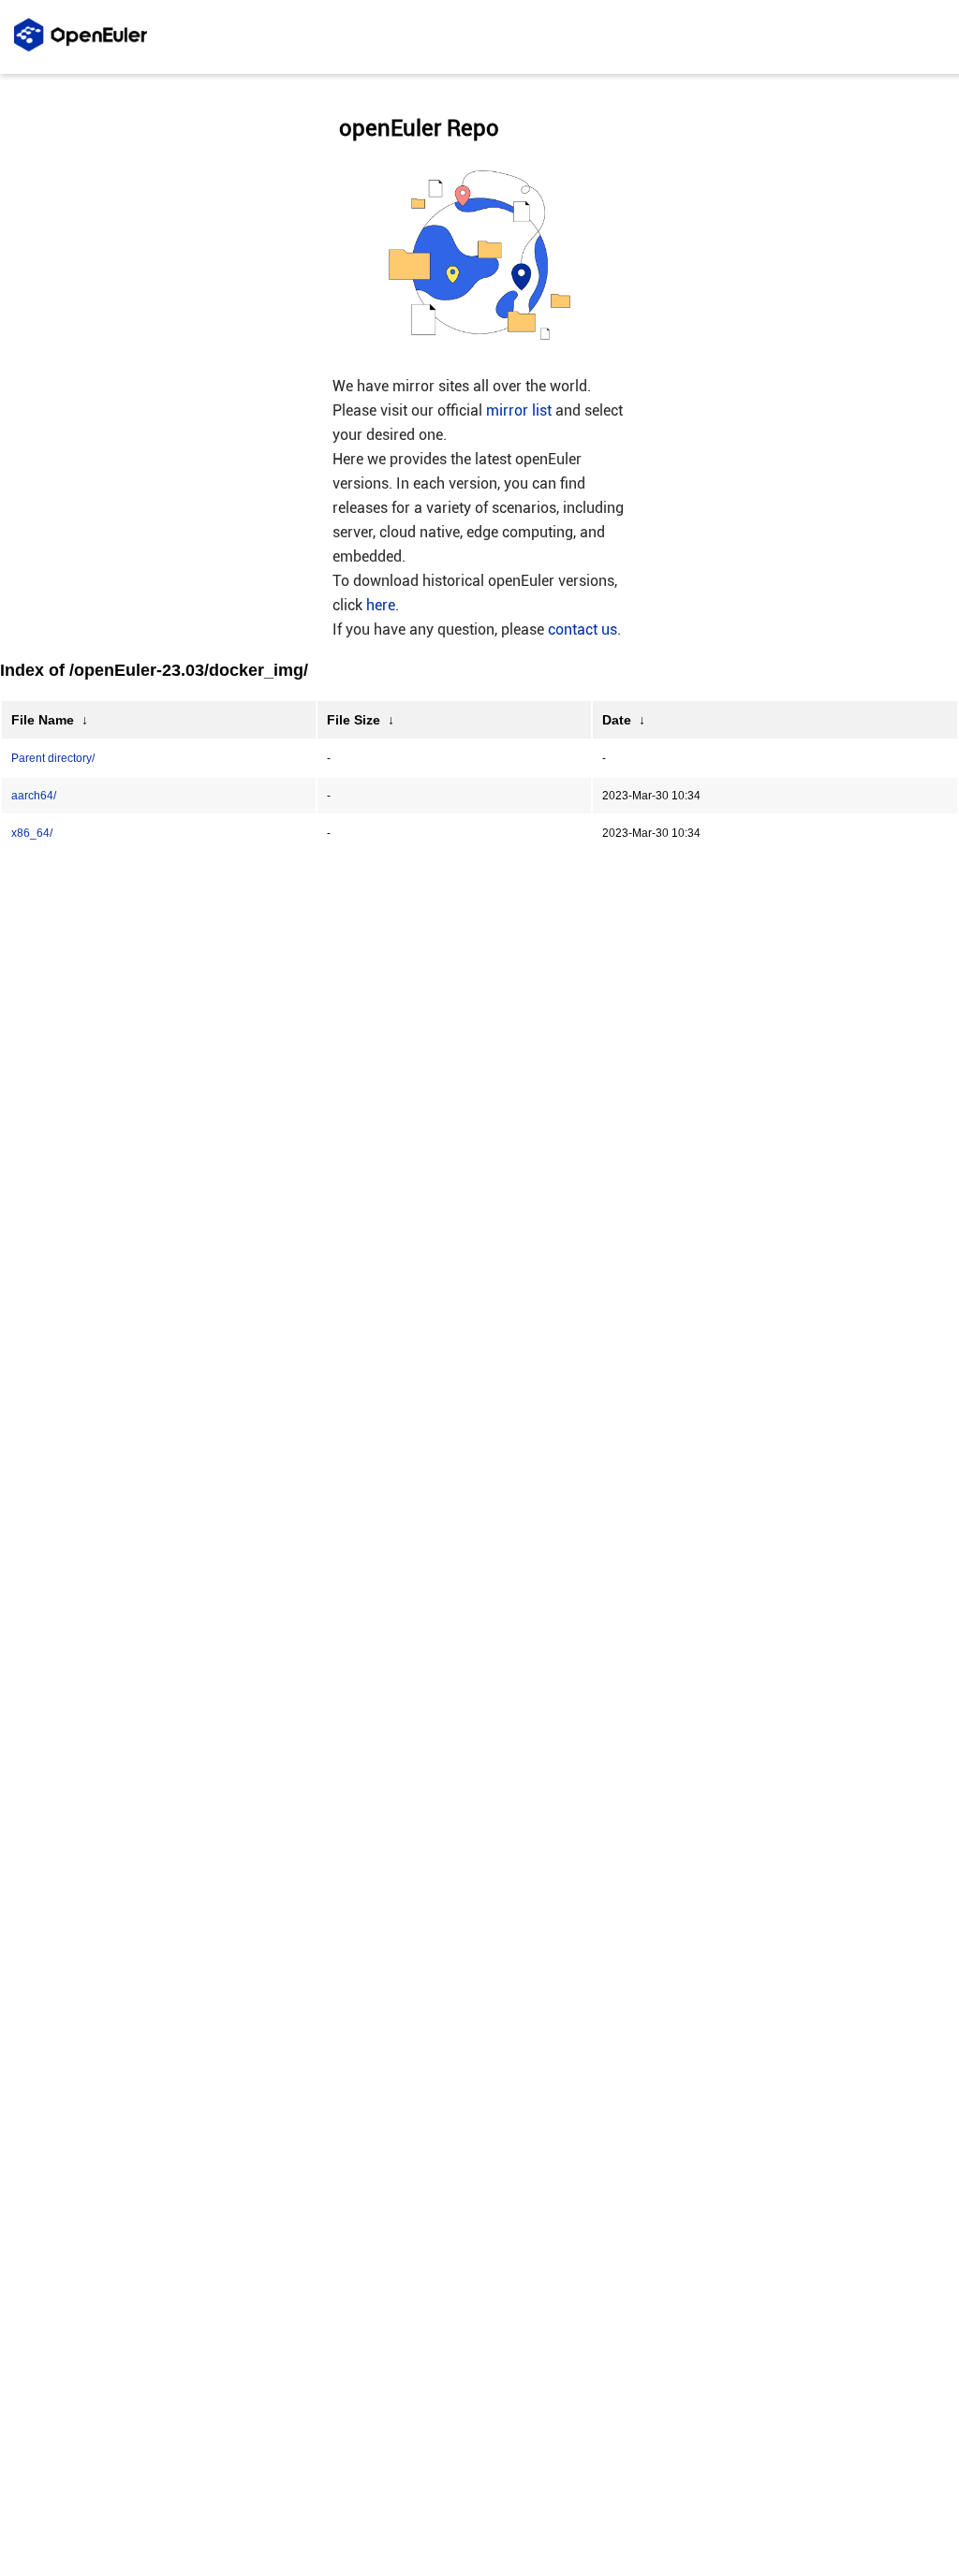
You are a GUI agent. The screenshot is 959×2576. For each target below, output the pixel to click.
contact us (583, 629)
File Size (354, 720)
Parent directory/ (53, 758)
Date (617, 720)
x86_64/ (32, 833)
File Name (43, 720)
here (381, 605)
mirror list (519, 410)
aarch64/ (34, 796)
